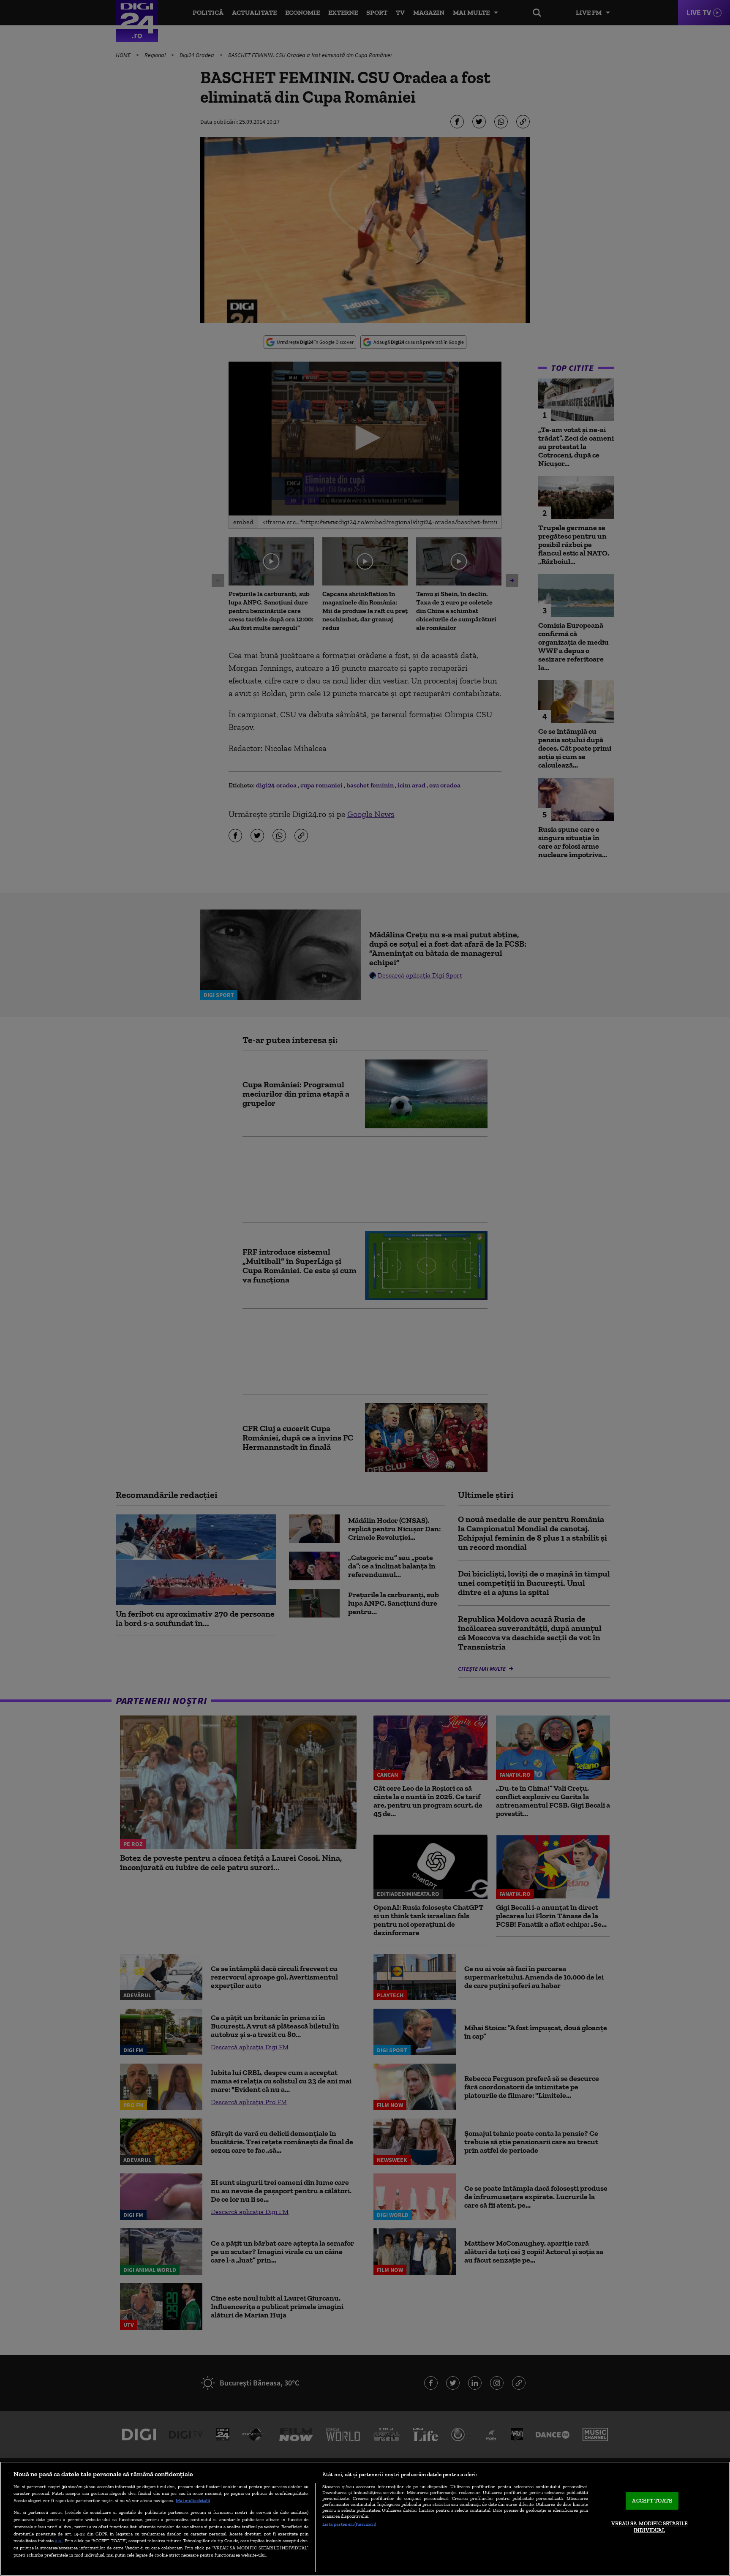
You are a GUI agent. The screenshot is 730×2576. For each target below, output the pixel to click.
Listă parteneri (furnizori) (349, 2524)
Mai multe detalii (193, 2500)
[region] (365, 2519)
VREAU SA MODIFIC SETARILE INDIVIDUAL (650, 2527)
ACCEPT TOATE (652, 2501)
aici (59, 2540)
